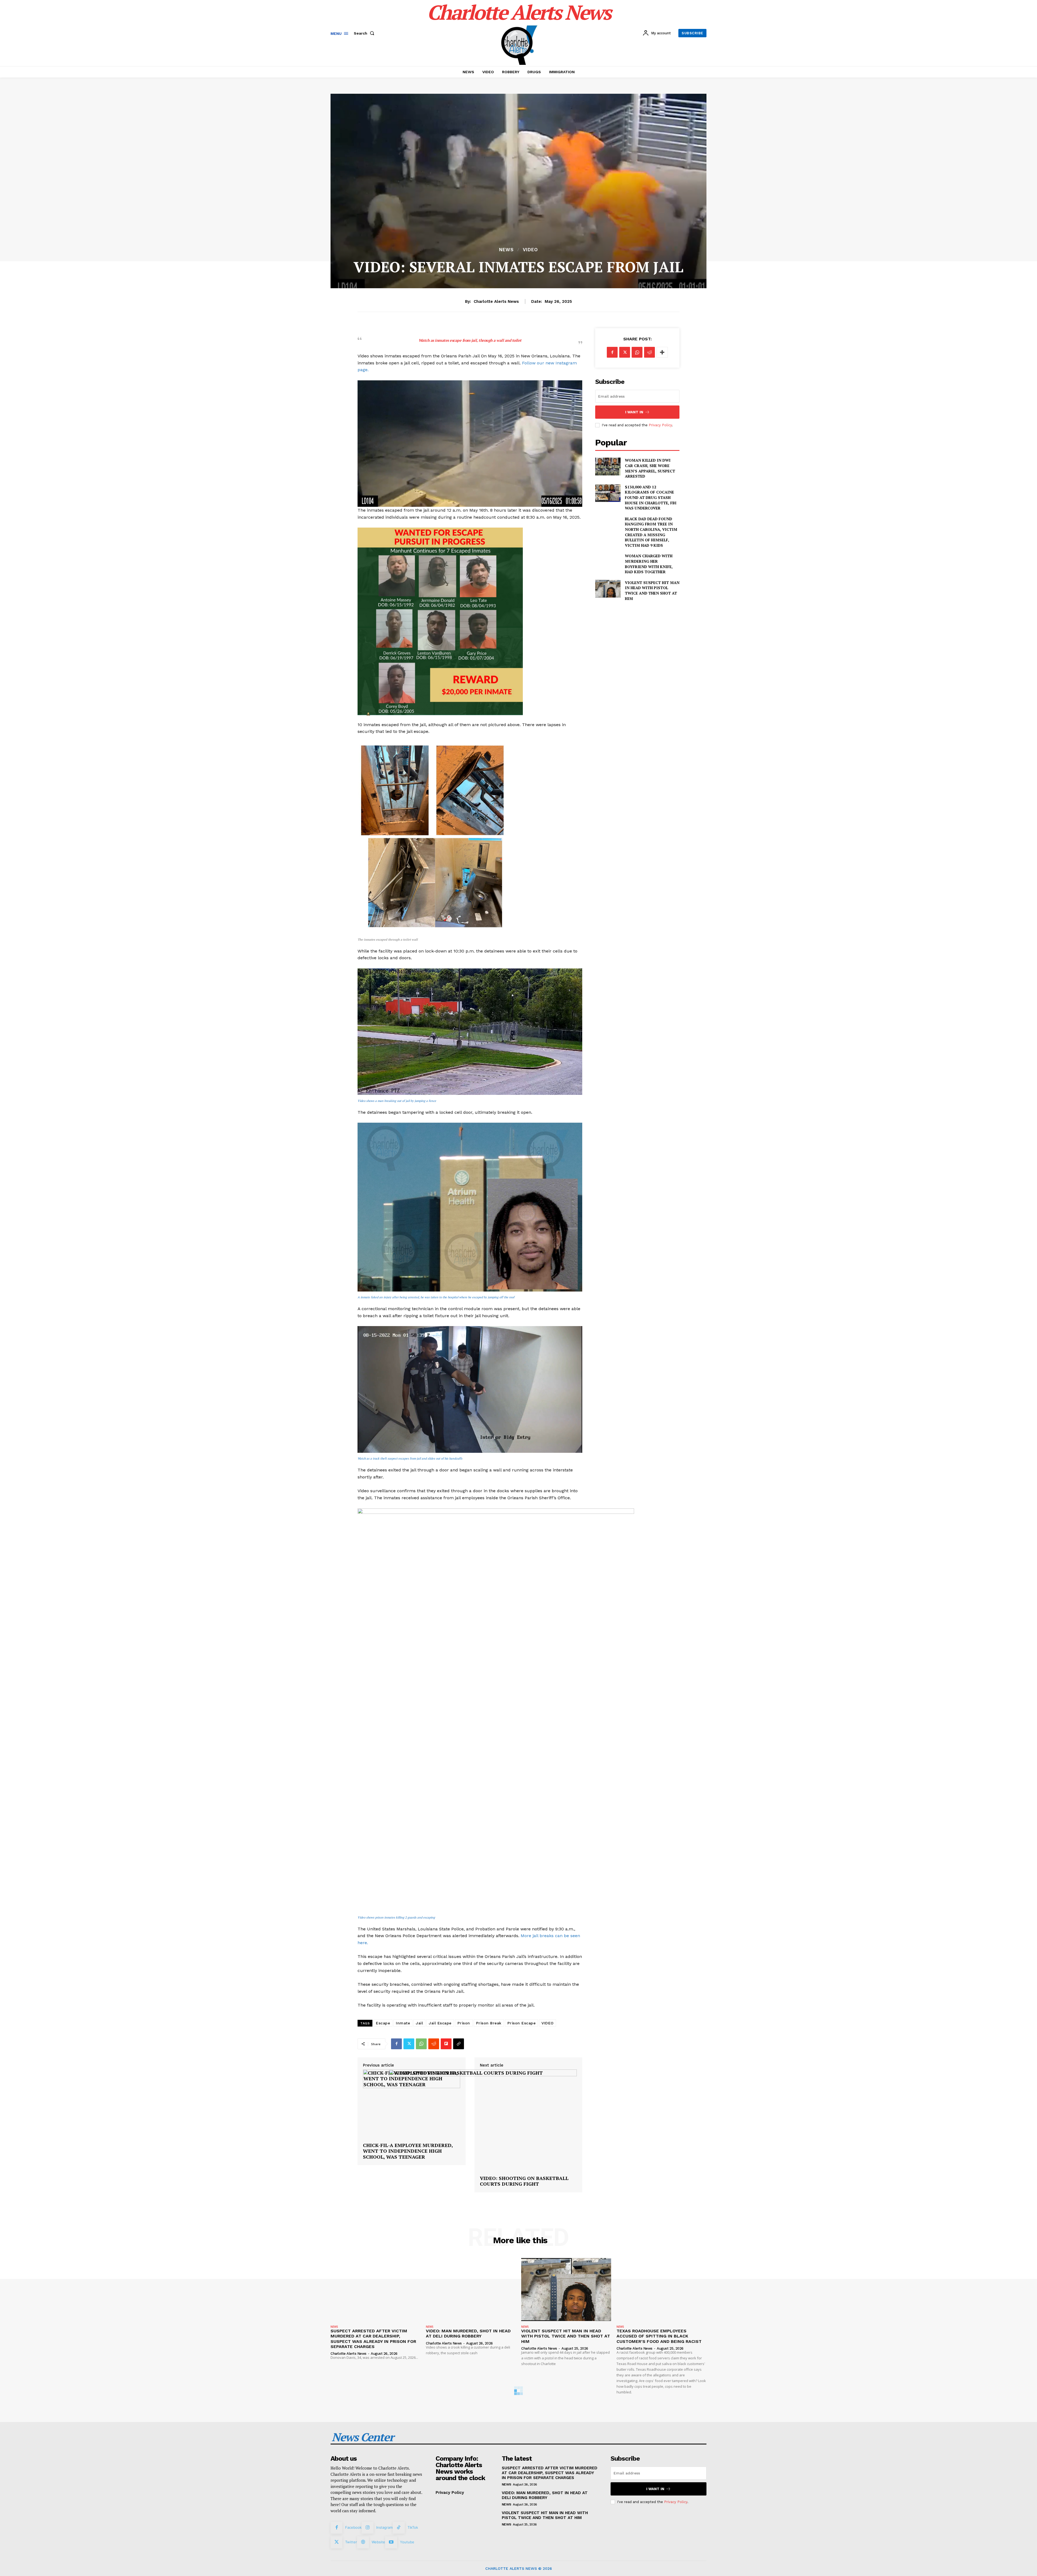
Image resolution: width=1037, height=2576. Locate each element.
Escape (383, 2023)
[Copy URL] (459, 2044)
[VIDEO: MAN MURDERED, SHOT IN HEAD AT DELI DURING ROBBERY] (471, 2290)
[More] (662, 352)
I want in (634, 412)
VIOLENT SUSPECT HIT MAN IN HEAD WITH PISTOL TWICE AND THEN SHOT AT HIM (652, 591)
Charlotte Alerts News (496, 301)
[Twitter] (409, 2044)
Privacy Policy (660, 425)
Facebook (353, 2527)
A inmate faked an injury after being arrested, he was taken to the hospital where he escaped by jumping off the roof (436, 1297)
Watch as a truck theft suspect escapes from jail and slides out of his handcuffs (410, 1458)
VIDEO (530, 250)
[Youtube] (391, 2542)
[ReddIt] (434, 2044)
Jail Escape (440, 2023)
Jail (419, 2023)
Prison (464, 2023)
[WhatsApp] (421, 2044)
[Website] (363, 2542)
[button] (365, 33)
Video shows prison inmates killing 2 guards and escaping (396, 1917)
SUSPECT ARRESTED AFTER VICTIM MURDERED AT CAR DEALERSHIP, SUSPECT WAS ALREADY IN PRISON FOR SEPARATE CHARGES (373, 2339)
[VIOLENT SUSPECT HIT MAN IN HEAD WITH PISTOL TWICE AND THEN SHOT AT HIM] (608, 589)
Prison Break (489, 2023)
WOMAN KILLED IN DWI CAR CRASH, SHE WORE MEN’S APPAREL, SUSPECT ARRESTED (650, 468)
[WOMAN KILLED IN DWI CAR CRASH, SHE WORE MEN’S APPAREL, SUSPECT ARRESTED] (608, 466)
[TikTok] (399, 2528)
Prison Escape (522, 2023)
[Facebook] (396, 2044)
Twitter (351, 2542)
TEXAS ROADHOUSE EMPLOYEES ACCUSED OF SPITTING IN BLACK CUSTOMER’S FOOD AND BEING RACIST (659, 2336)
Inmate (403, 2023)
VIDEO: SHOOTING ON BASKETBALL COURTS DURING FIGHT (524, 2181)
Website (378, 2542)
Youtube (407, 2542)
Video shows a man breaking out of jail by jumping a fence (397, 1101)
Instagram (384, 2527)
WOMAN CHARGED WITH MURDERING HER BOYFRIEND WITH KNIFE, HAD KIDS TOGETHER (649, 564)
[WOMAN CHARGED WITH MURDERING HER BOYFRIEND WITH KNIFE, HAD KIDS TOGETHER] (608, 562)
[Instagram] (368, 2528)
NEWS (506, 250)
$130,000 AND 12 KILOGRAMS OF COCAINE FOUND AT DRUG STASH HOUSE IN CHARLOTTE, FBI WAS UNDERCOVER (651, 497)
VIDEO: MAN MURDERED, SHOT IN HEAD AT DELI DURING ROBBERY (468, 2333)
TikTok (413, 2527)
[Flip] (446, 2044)
